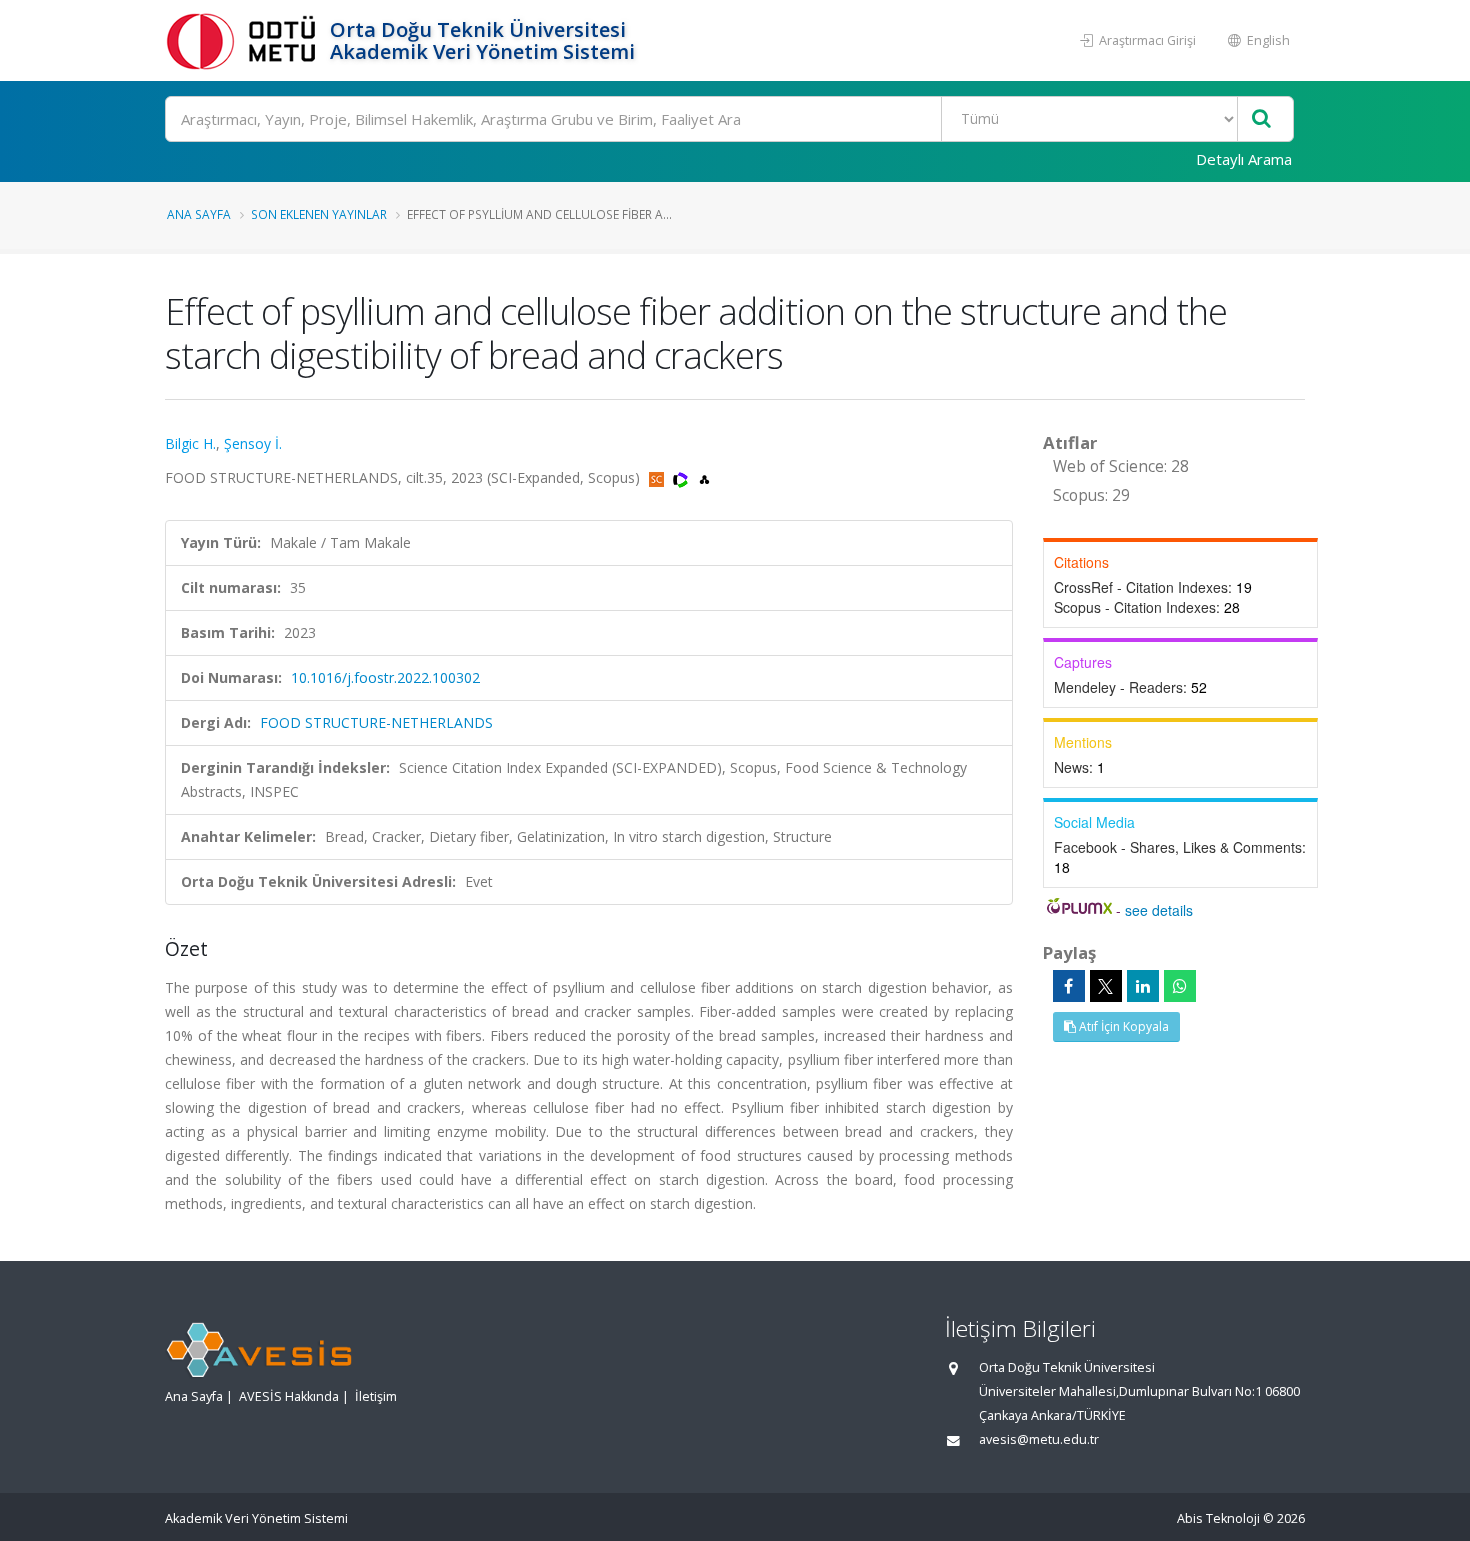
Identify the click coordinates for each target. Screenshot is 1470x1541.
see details (1159, 910)
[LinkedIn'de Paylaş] (1143, 986)
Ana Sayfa (199, 214)
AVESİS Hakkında (289, 1396)
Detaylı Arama (1244, 159)
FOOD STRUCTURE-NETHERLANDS (376, 722)
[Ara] (1261, 119)
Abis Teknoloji (1218, 1518)
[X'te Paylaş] (1106, 986)
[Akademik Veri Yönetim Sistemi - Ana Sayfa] (245, 40)
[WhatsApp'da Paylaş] (1180, 986)
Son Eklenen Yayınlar (319, 214)
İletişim (376, 1396)
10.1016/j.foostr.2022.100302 (385, 677)
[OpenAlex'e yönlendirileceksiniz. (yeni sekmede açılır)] (704, 477)
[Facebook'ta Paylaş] (1069, 986)
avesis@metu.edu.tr (1039, 1439)
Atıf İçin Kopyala (1122, 1026)
